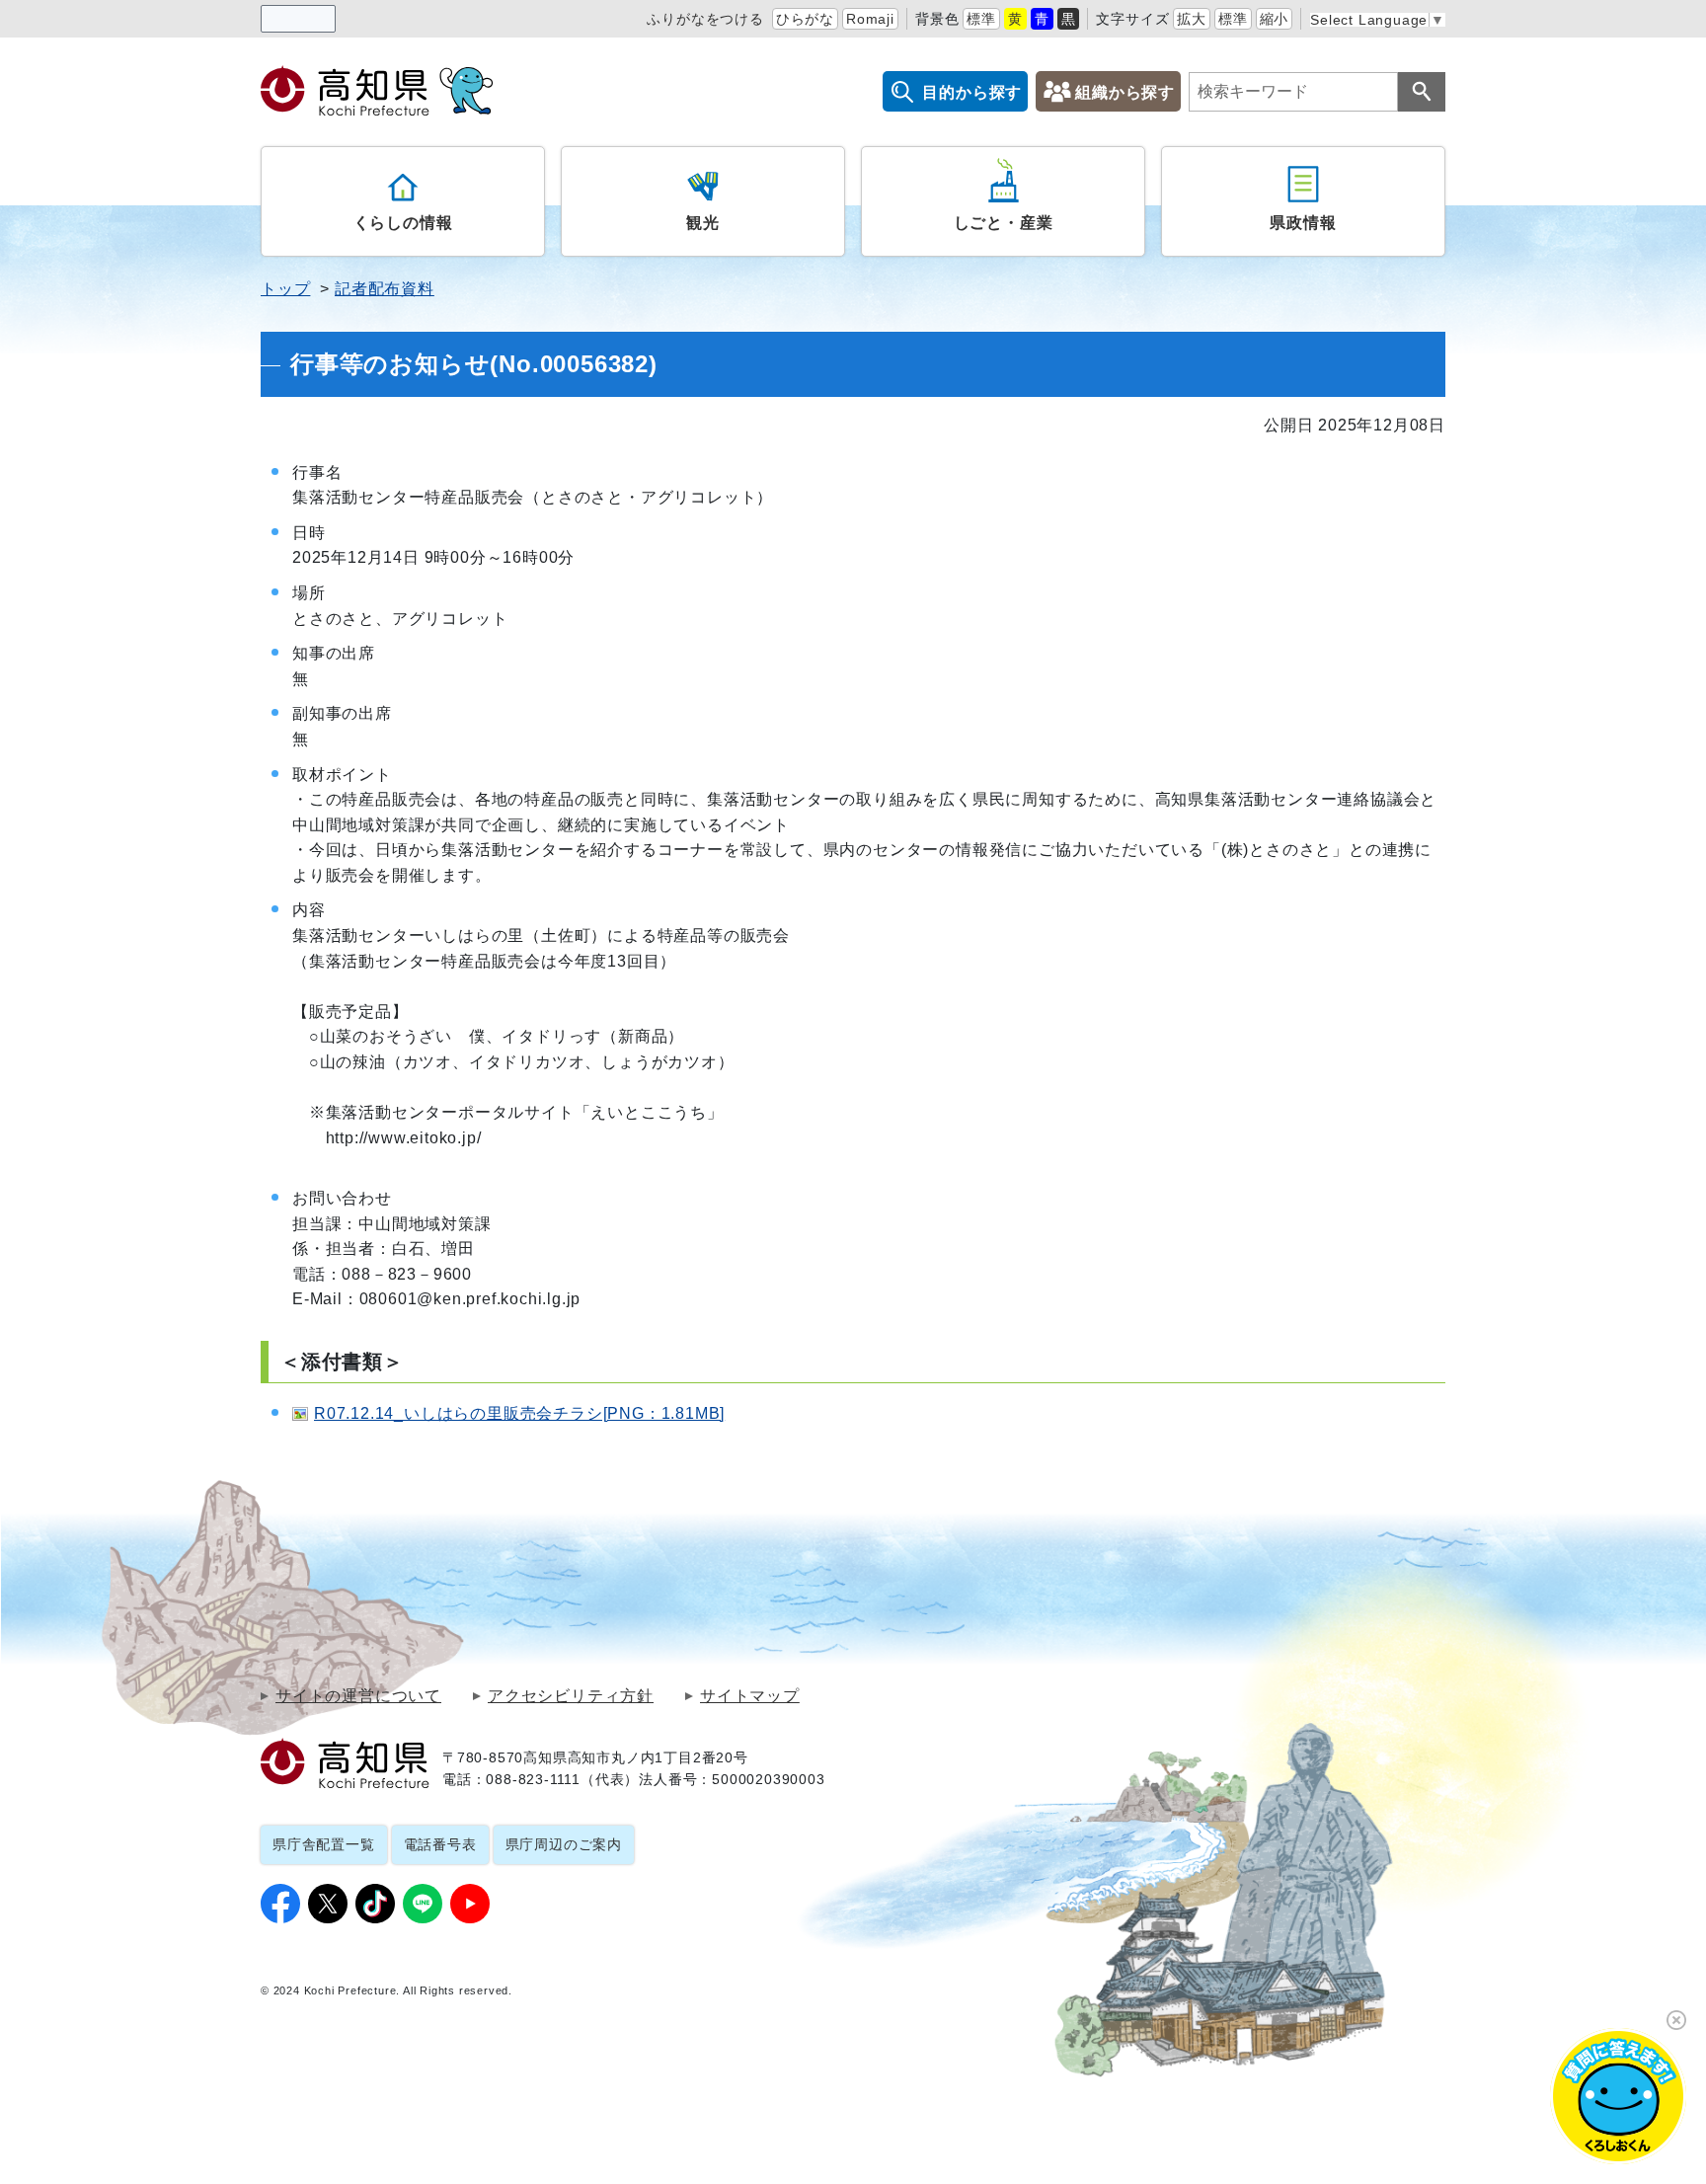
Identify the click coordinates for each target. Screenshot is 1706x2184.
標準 (981, 19)
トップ (285, 289)
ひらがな (805, 19)
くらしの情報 (403, 223)
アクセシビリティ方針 (571, 1696)
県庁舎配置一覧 (324, 1844)
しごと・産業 (1004, 223)
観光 (703, 223)
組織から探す (1125, 92)
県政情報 (1303, 223)
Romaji (870, 19)
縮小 (1275, 19)
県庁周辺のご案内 (564, 1844)
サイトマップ (750, 1696)
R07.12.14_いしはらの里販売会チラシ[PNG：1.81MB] (519, 1413)
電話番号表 (440, 1844)
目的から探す (972, 92)
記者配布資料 (385, 289)
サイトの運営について (358, 1696)
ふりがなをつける (705, 19)
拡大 (1192, 19)
